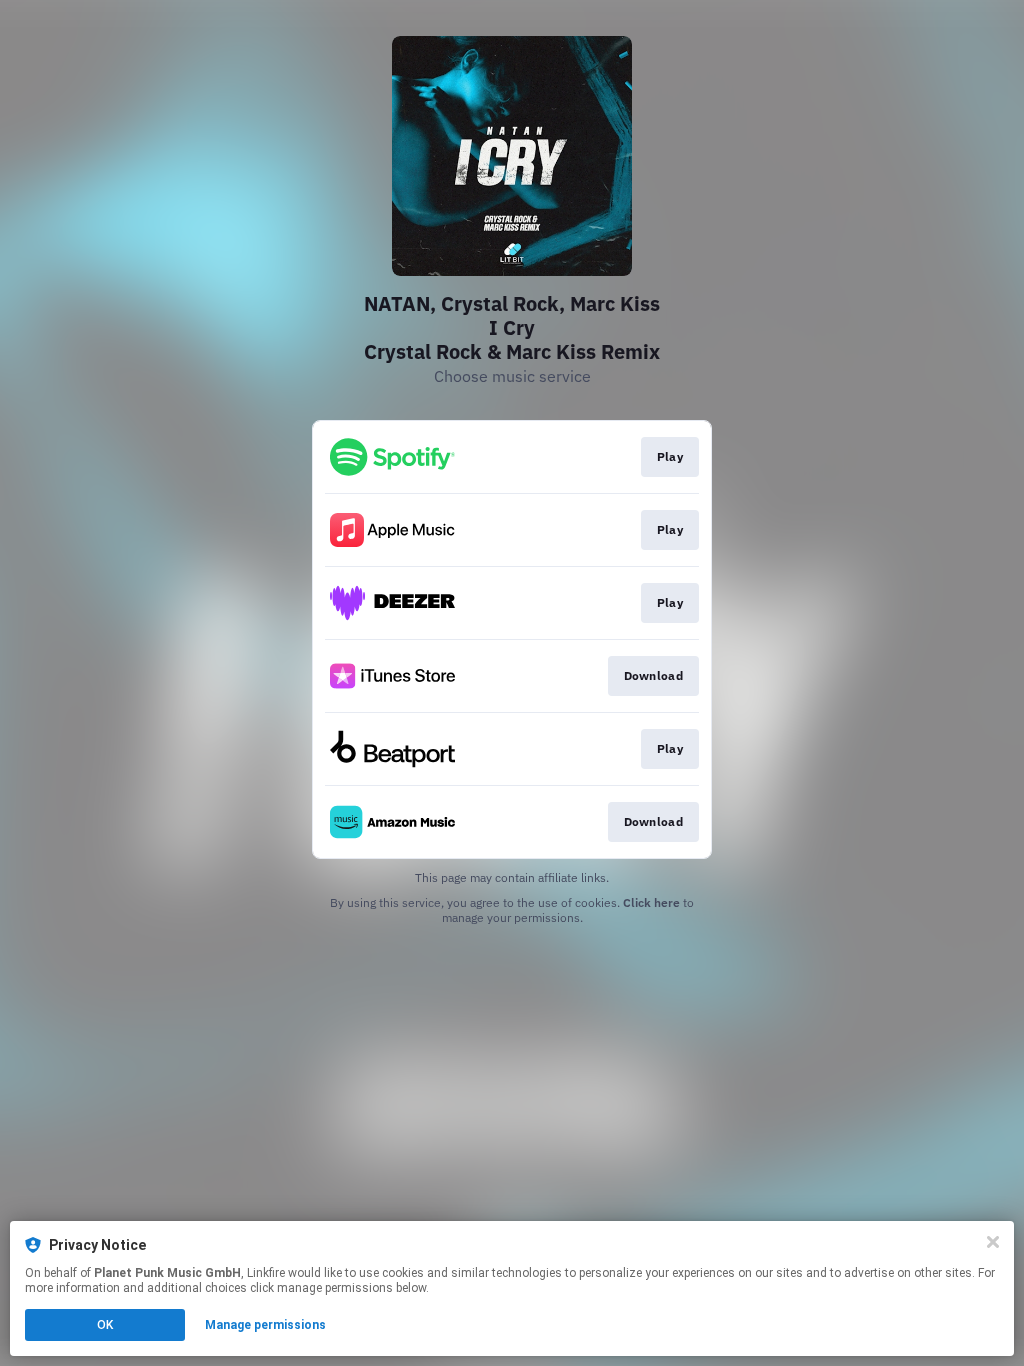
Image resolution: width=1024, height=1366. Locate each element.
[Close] (993, 1242)
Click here (651, 902)
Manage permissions (265, 1325)
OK (105, 1325)
